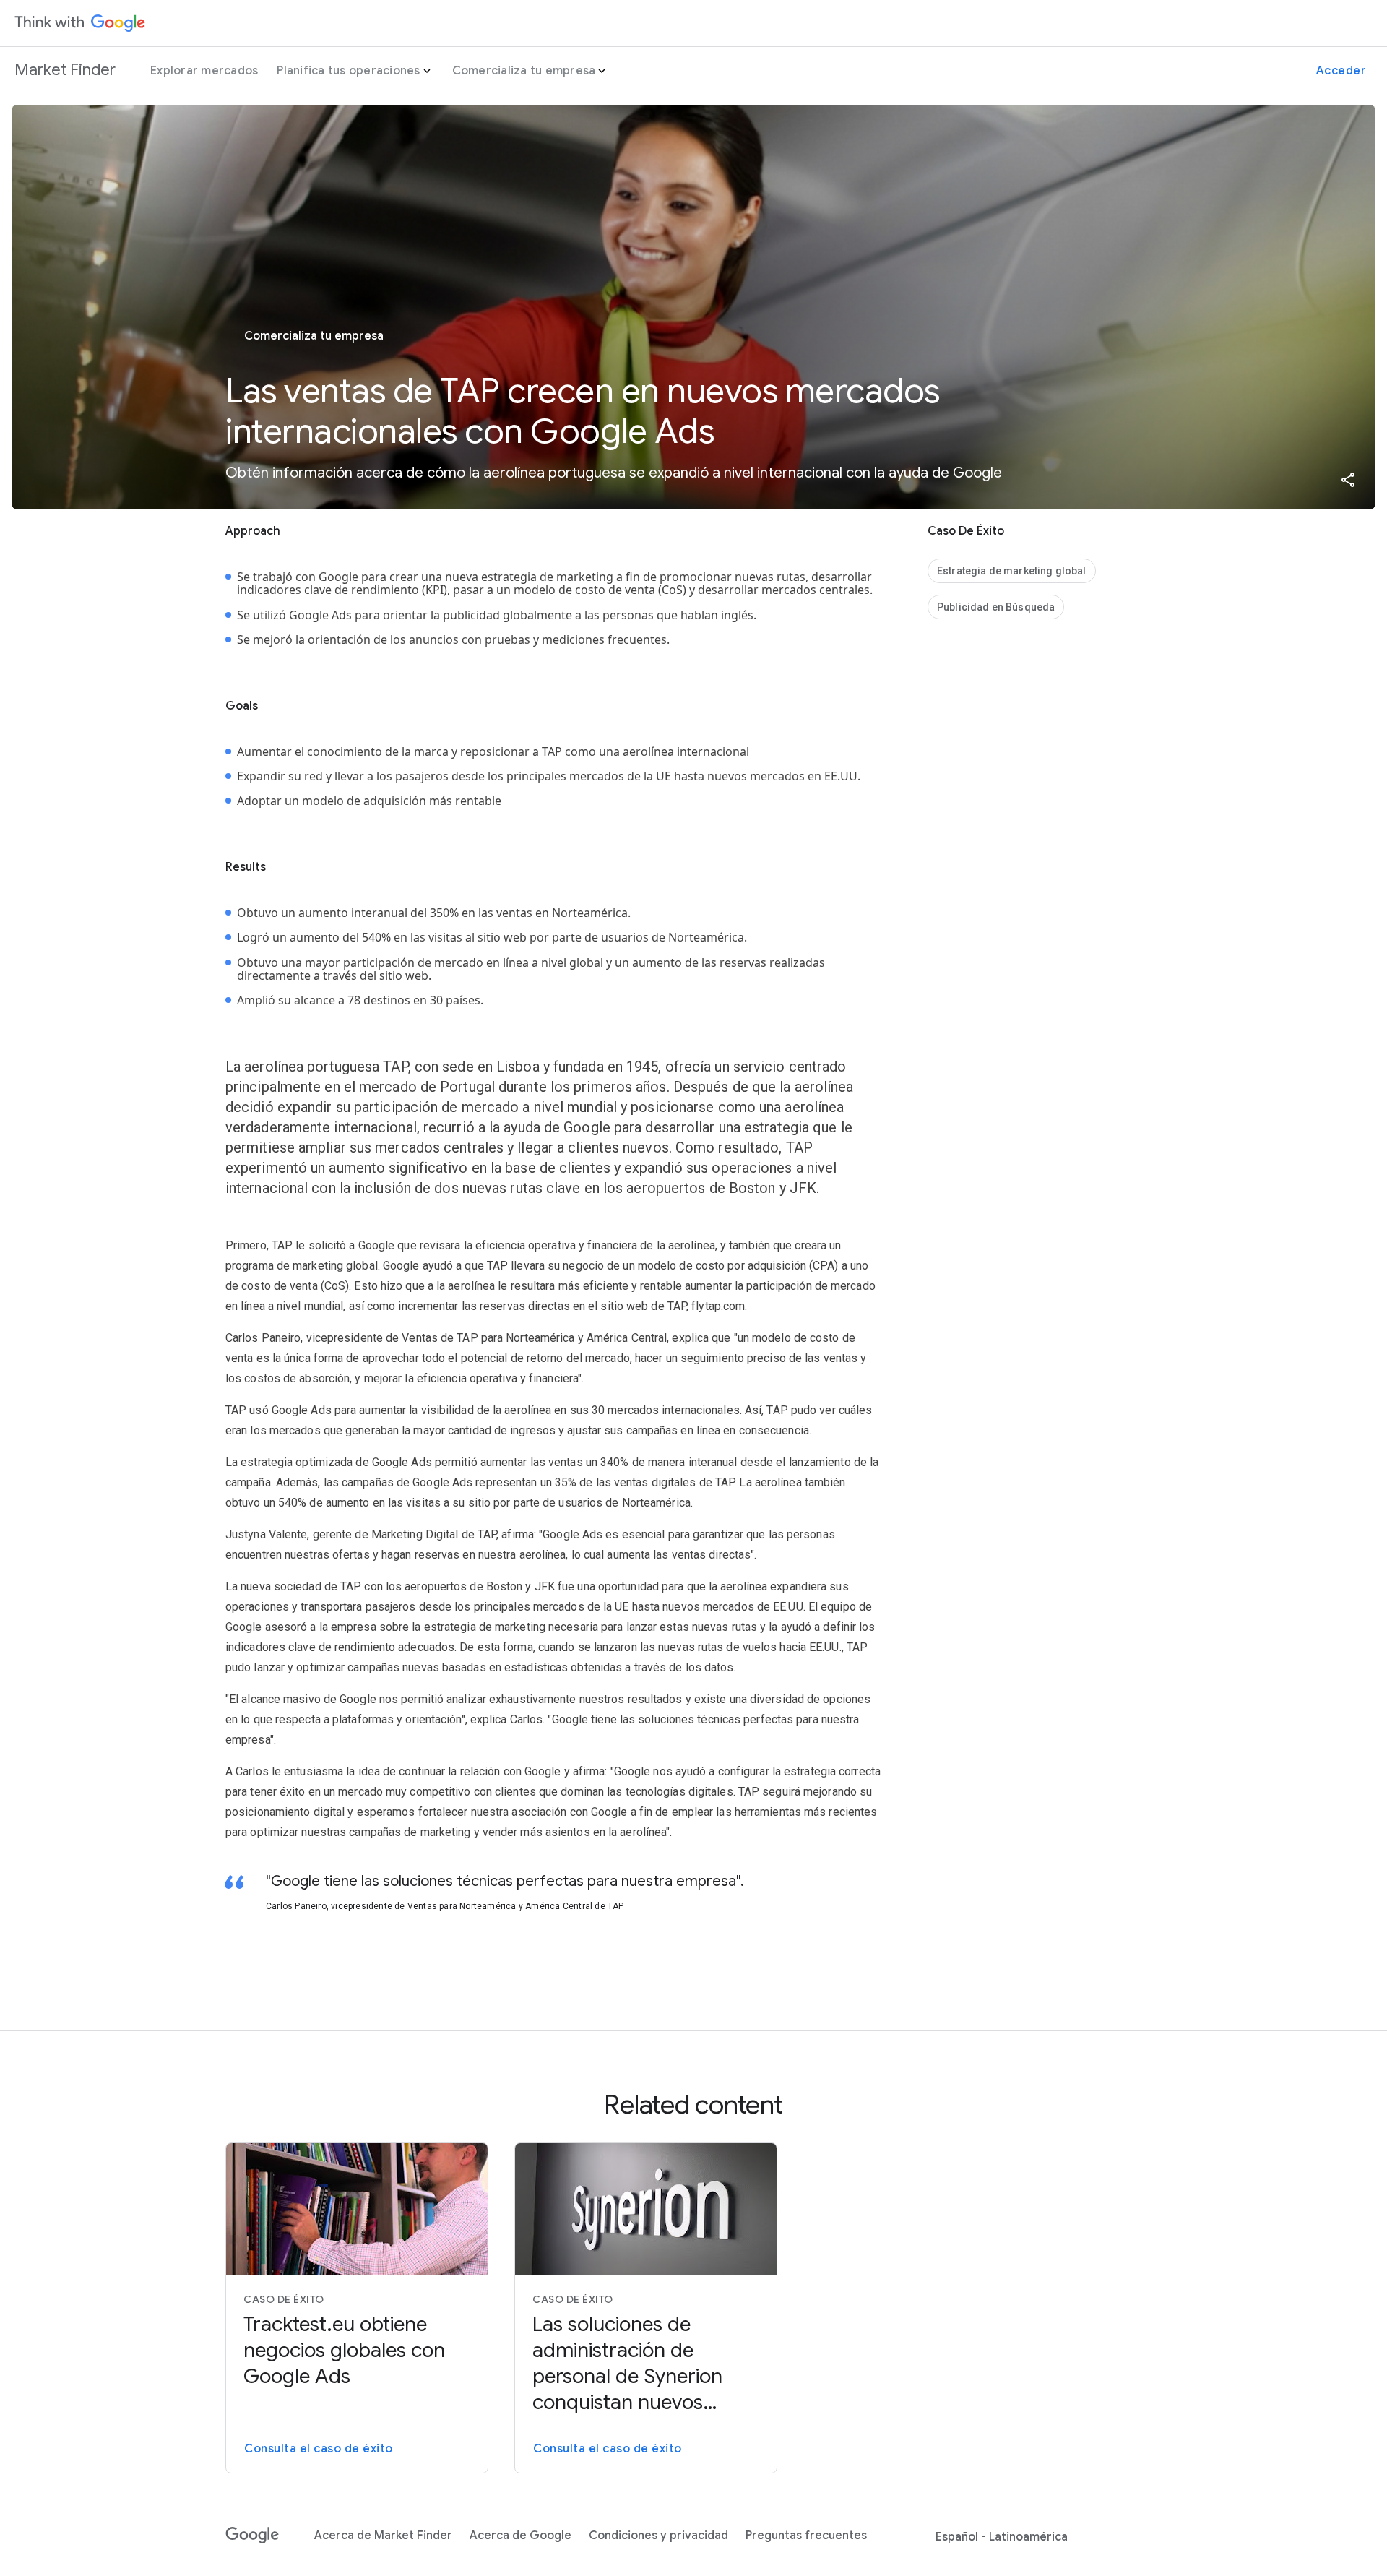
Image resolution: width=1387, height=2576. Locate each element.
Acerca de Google (520, 2536)
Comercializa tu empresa (524, 71)
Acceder (1341, 71)
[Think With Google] (80, 23)
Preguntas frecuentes (806, 2536)
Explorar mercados (204, 71)
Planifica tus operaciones (348, 71)
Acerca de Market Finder (383, 2536)
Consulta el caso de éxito (319, 2449)
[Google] (252, 2536)
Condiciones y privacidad (658, 2536)
